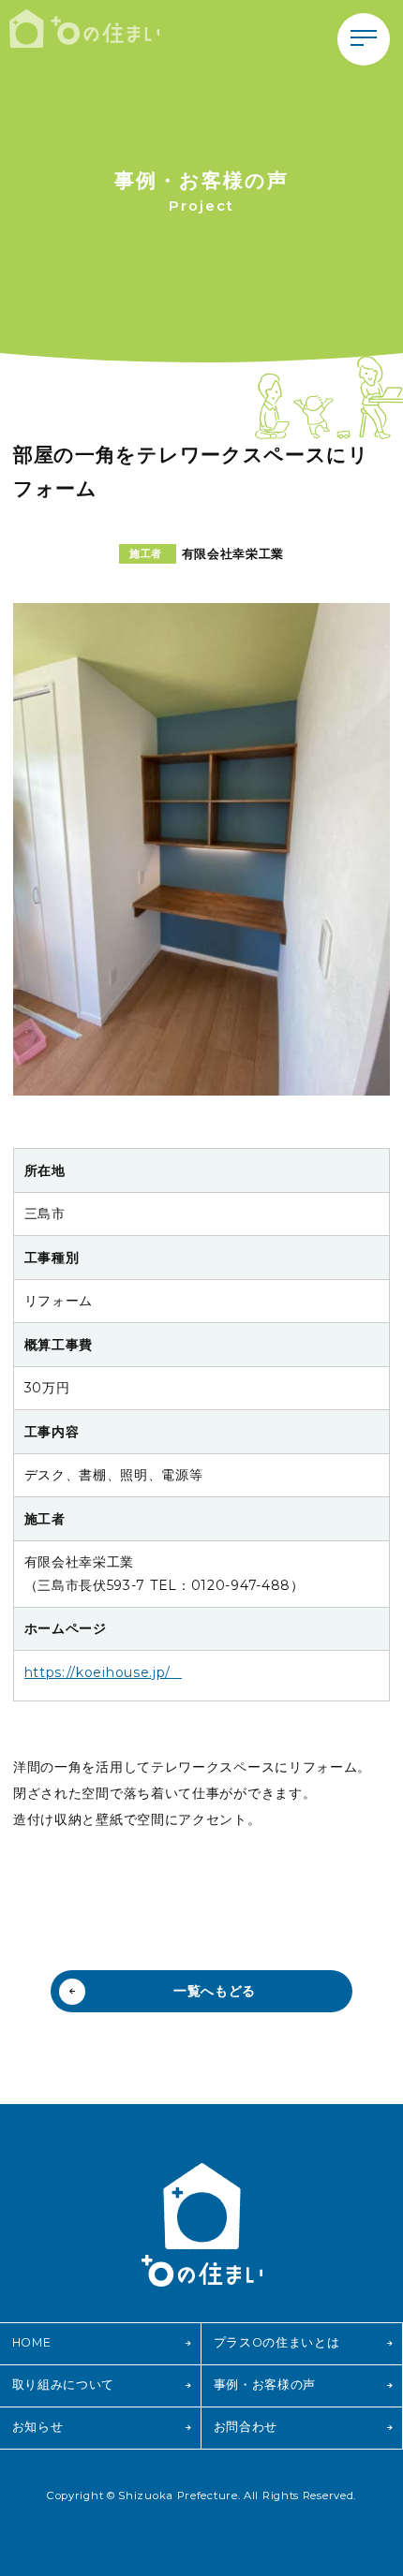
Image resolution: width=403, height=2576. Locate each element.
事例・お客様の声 (265, 2385)
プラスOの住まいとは (277, 2342)
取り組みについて (64, 2385)
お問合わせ (246, 2427)
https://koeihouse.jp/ (98, 1672)
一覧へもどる (215, 1991)
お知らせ (38, 2427)
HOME (32, 2342)
